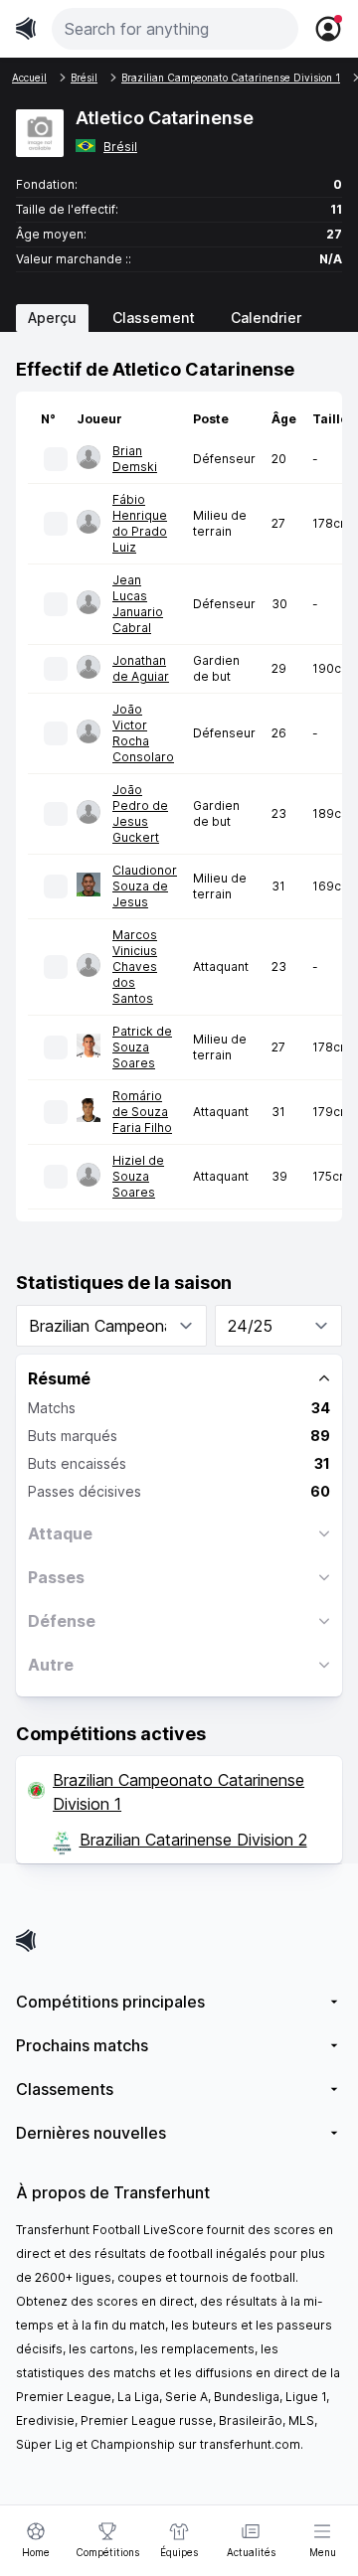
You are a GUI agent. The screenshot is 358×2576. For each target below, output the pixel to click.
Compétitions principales (110, 2002)
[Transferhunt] (179, 1940)
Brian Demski (135, 459)
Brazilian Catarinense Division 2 (193, 1840)
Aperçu (52, 318)
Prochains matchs (82, 2045)
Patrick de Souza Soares (142, 1047)
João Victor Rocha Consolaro (143, 733)
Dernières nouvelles (91, 2133)
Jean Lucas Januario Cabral (138, 604)
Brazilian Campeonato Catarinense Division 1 (179, 1792)
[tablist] (179, 318)
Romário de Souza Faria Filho (142, 1112)
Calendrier (266, 318)
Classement (154, 318)
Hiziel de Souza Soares (138, 1176)
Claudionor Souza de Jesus (145, 886)
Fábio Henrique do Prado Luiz (140, 523)
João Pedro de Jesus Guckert (140, 813)
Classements (65, 2089)
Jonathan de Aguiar (141, 668)
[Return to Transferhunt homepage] (26, 28)
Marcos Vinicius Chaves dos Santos (135, 966)
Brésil (120, 147)
